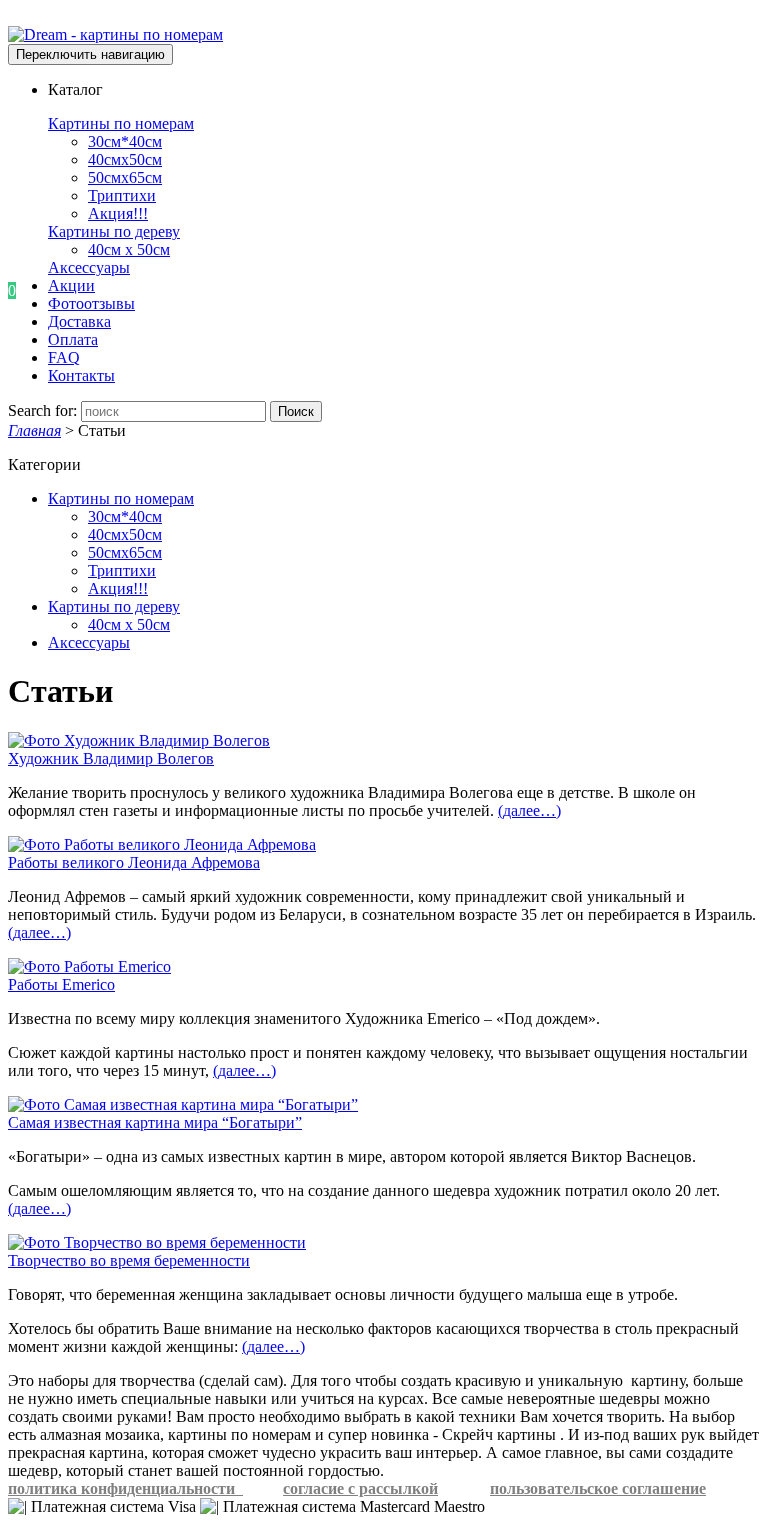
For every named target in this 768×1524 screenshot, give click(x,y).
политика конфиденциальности (125, 1488)
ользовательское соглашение (602, 1488)
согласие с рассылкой (360, 1488)
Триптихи (122, 195)
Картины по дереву (114, 231)
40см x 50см (129, 249)
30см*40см (125, 141)
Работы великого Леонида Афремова (134, 862)
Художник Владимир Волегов (111, 758)
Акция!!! (118, 213)
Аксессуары (89, 267)
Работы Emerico (61, 984)
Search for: (42, 410)
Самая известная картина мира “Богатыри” (155, 1122)
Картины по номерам (121, 123)
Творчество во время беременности (129, 1260)
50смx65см (125, 177)
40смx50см (125, 159)
